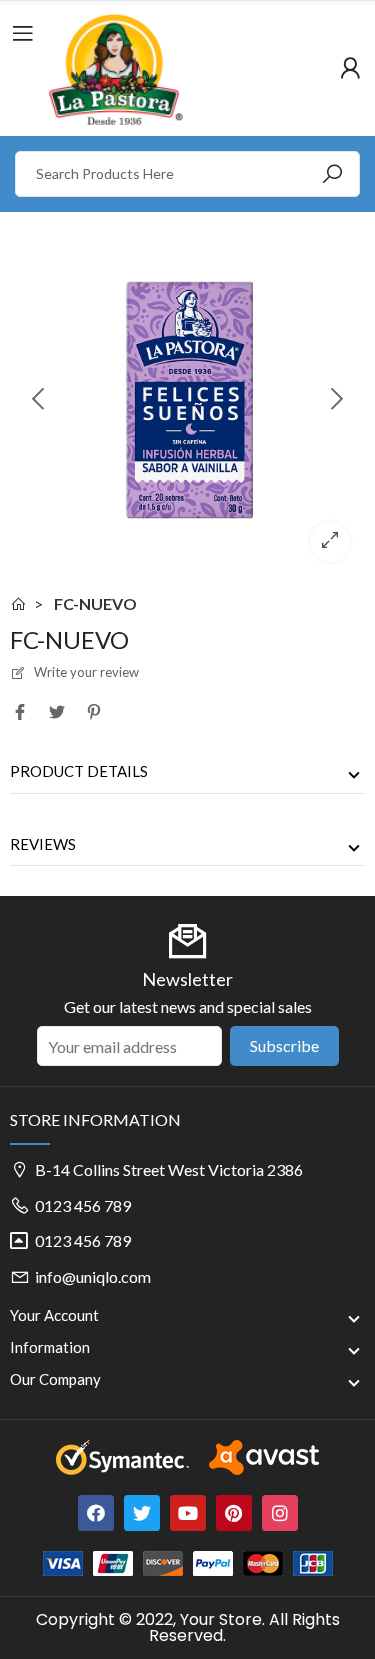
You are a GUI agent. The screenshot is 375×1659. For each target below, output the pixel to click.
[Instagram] (280, 1513)
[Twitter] (142, 1513)
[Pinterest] (234, 1513)
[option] (187, 399)
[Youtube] (188, 1513)
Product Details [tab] (79, 771)
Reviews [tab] (43, 844)
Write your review (85, 672)
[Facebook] (96, 1513)
